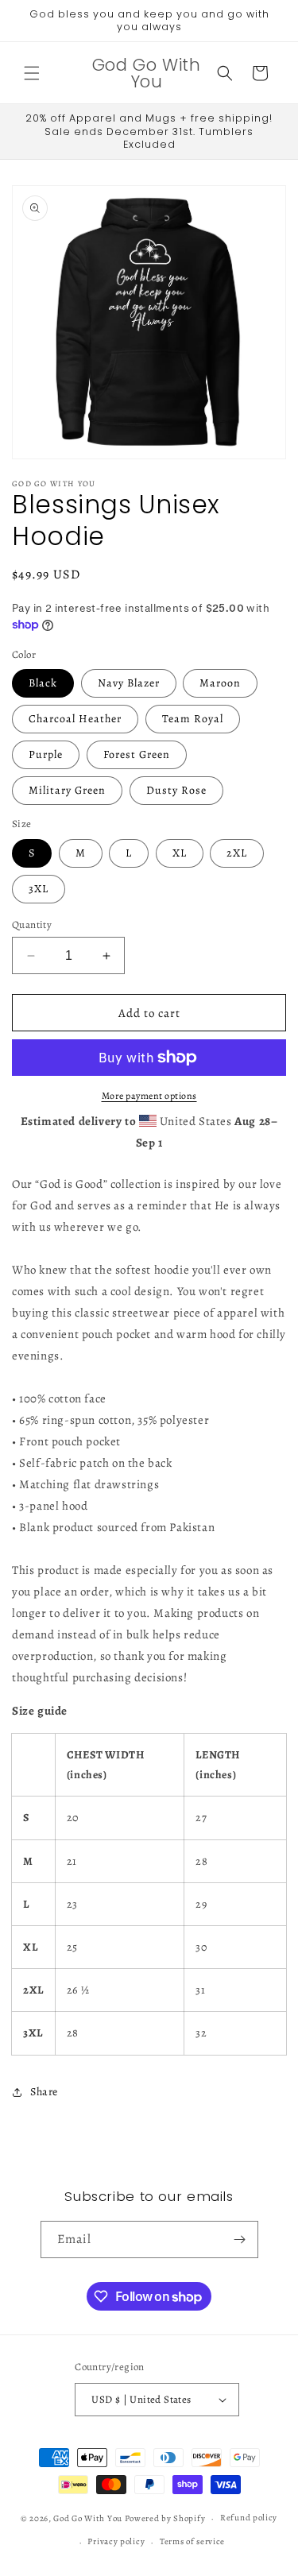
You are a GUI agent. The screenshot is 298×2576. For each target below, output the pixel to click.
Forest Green (137, 754)
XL (180, 853)
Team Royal (193, 719)
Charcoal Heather (75, 719)
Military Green (67, 790)
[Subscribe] (240, 2239)
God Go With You (88, 2518)
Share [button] (44, 2092)
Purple (46, 754)
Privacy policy (116, 2541)
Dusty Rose (176, 790)
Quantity (32, 924)
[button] (32, 73)
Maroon (220, 683)
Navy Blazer (129, 683)
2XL (237, 853)
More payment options (149, 1096)
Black (43, 683)
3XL (39, 889)
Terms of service (192, 2541)
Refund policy (249, 2518)
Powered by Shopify (165, 2518)
